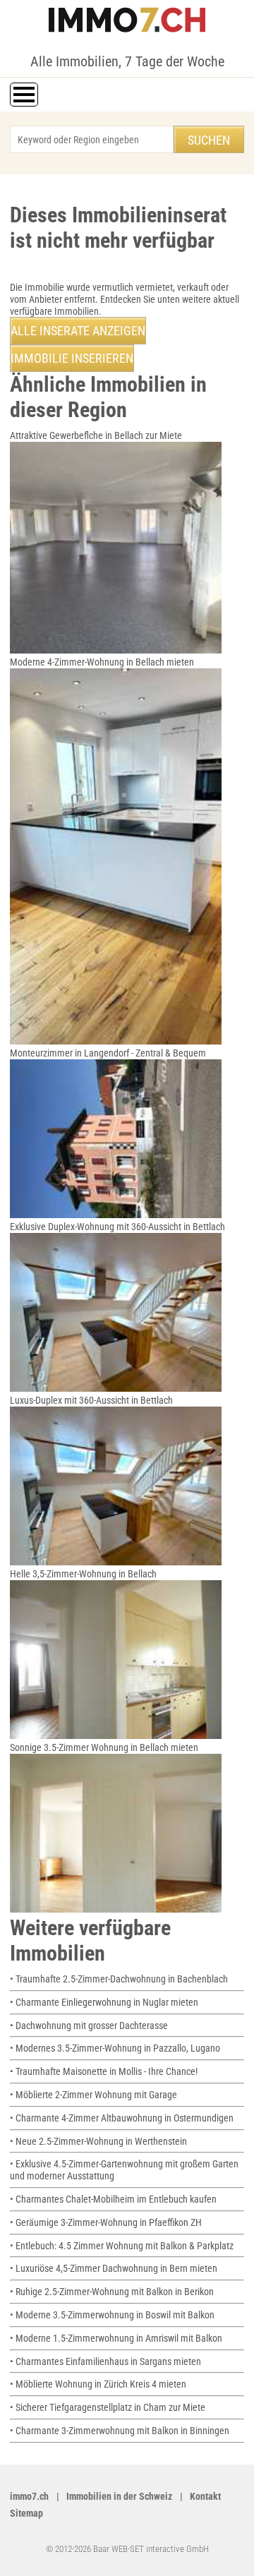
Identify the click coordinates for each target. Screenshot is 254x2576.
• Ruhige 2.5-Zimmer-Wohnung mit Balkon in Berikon (112, 2292)
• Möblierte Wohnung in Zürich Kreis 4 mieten (98, 2384)
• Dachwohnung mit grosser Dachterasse (89, 2026)
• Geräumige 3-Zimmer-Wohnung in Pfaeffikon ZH (106, 2222)
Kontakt (205, 2496)
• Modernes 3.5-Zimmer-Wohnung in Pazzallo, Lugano (115, 2048)
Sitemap (26, 2513)
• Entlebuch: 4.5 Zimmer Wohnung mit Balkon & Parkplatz (122, 2246)
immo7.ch (29, 2496)
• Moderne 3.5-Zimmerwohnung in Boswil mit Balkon (112, 2315)
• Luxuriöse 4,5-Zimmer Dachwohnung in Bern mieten (114, 2268)
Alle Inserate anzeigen (78, 331)
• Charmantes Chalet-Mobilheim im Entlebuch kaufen (113, 2199)
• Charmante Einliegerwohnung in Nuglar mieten (104, 2002)
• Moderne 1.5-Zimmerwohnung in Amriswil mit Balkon (116, 2338)
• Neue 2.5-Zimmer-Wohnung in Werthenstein (98, 2141)
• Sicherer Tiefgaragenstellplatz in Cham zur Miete (108, 2407)
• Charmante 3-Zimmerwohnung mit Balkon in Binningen (120, 2431)
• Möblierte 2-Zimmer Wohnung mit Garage (93, 2095)
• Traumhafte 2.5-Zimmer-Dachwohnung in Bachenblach (119, 1979)
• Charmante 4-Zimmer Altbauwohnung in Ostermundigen (122, 2118)
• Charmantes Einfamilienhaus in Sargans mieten (105, 2361)
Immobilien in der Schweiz (119, 2496)
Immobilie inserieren (72, 358)
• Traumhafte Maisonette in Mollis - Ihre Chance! (104, 2071)
